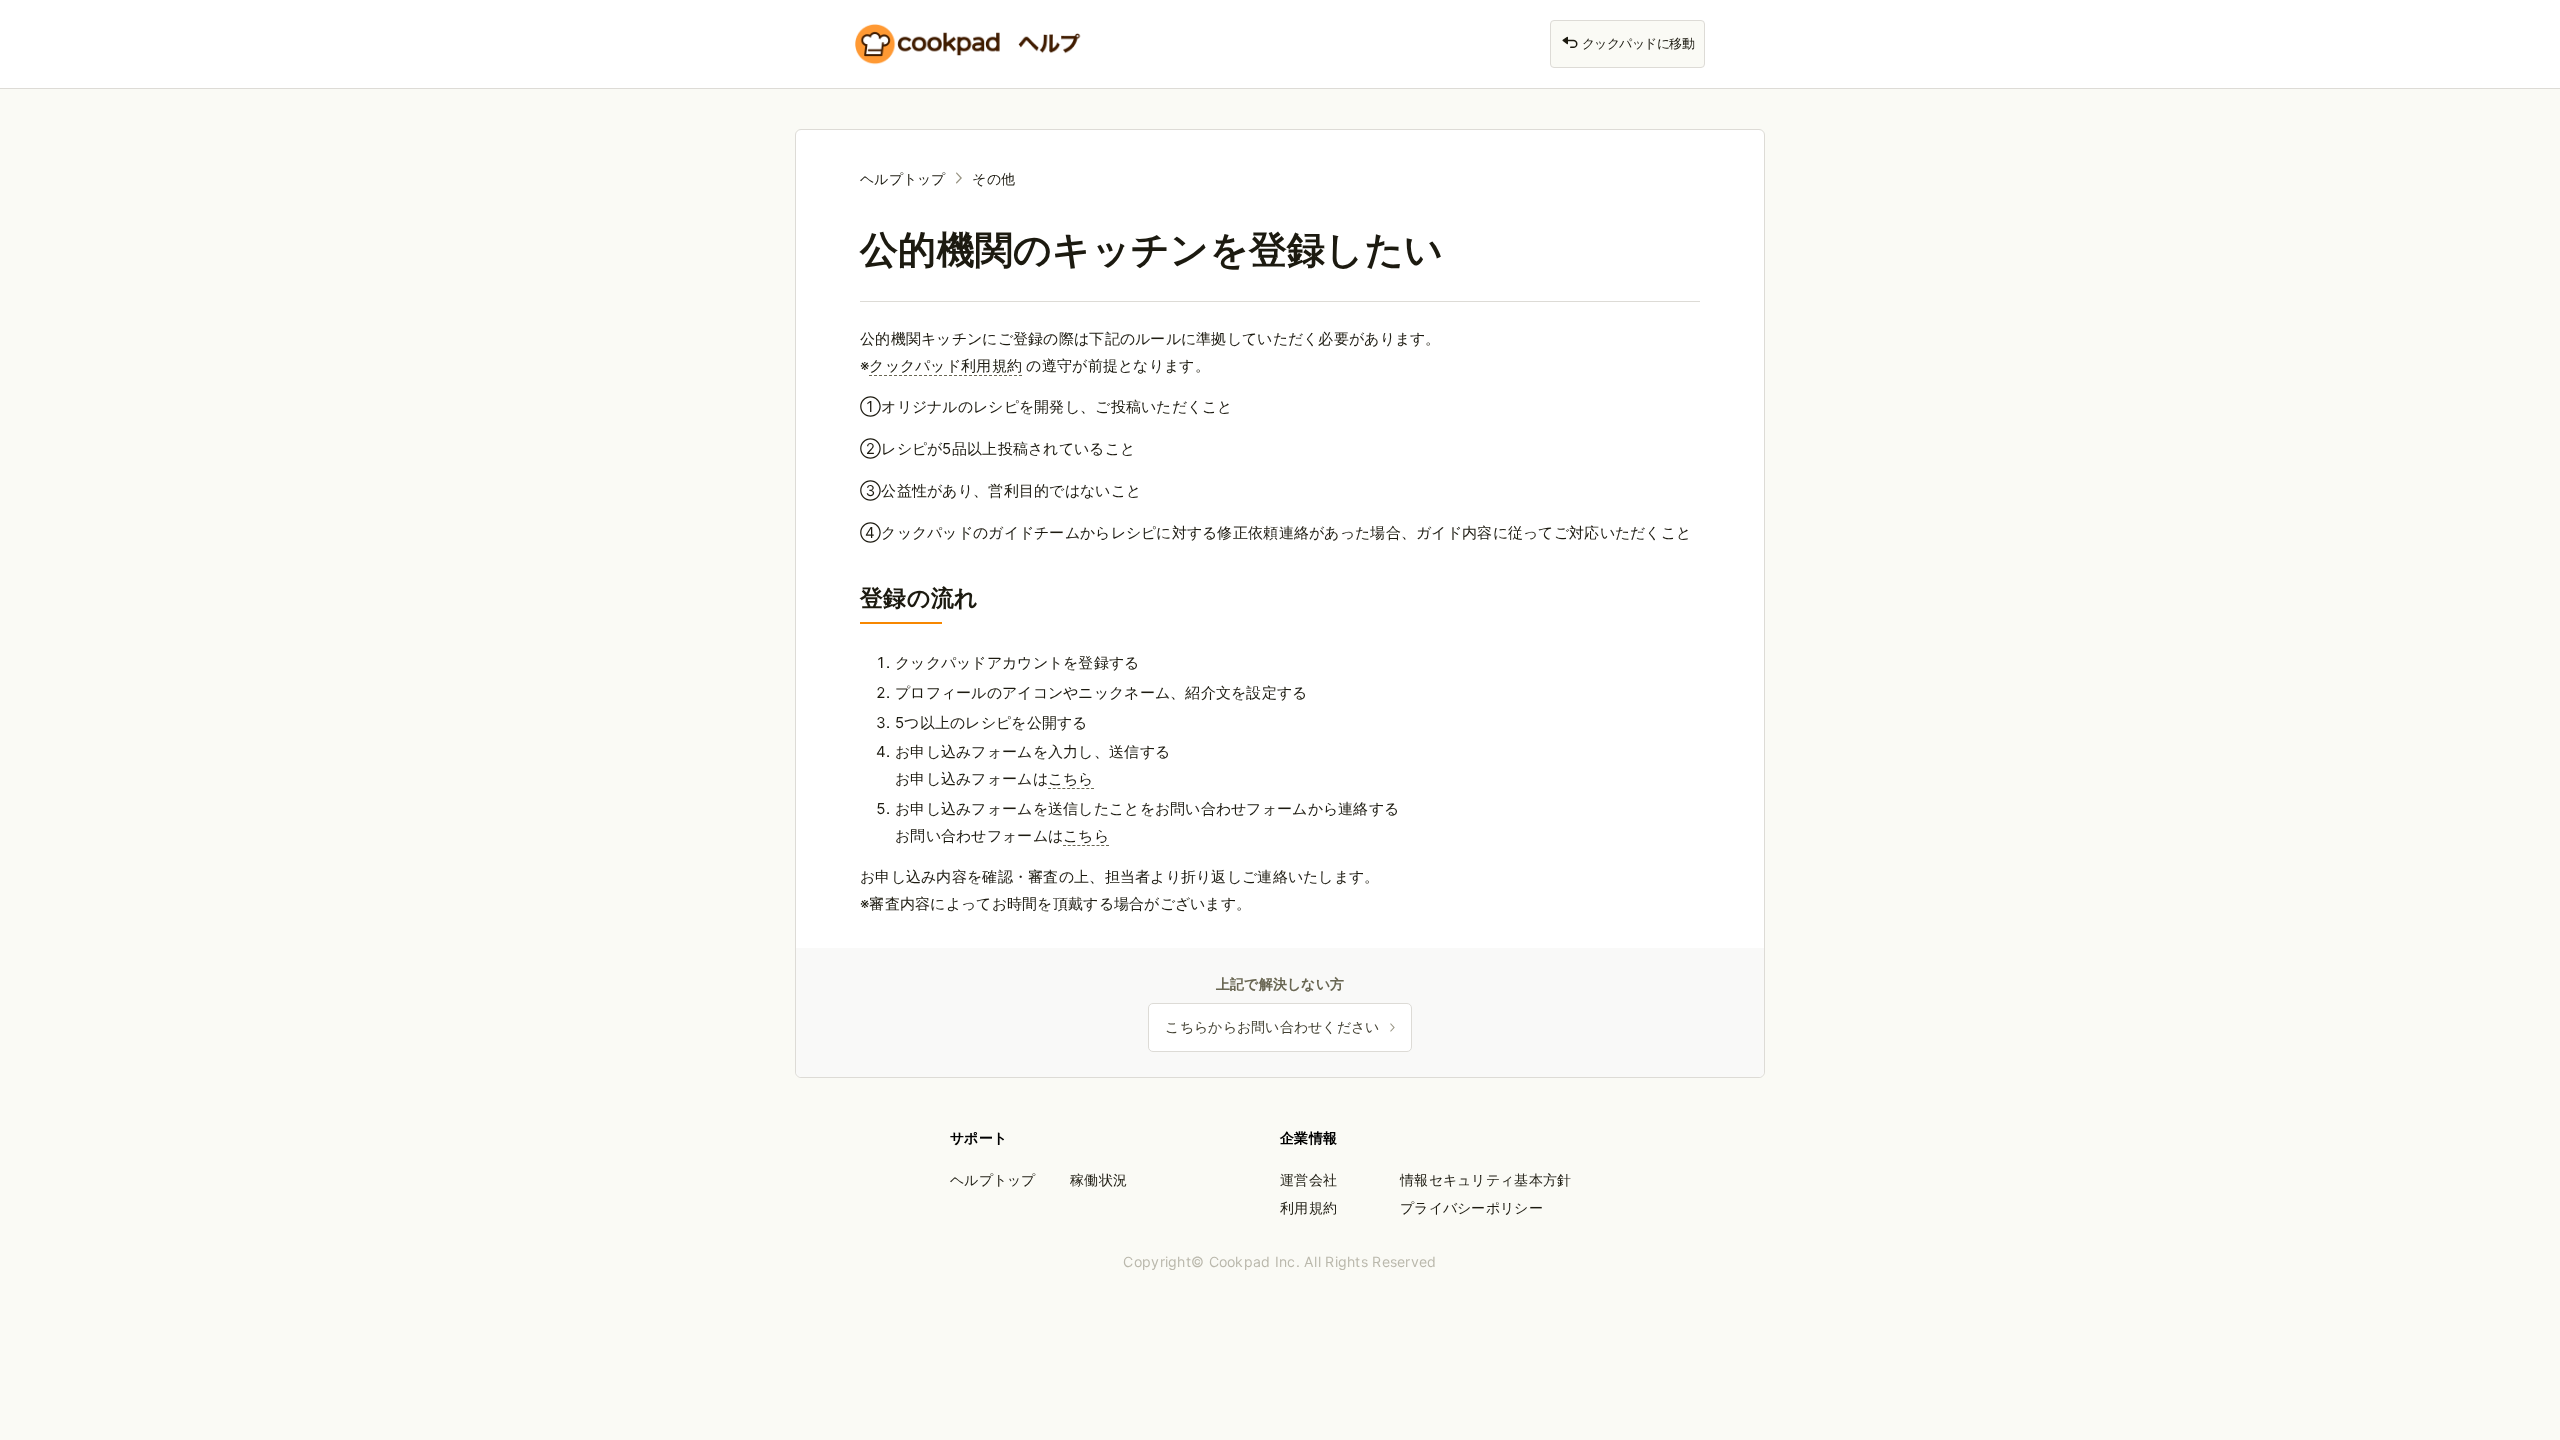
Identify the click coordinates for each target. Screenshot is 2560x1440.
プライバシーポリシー (1471, 1207)
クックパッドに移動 (1636, 43)
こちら (1071, 778)
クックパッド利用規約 (945, 365)
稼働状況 (1098, 1179)
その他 (993, 178)
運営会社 (1308, 1179)
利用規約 (1308, 1207)
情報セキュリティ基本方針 (1485, 1179)
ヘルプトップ (903, 178)
